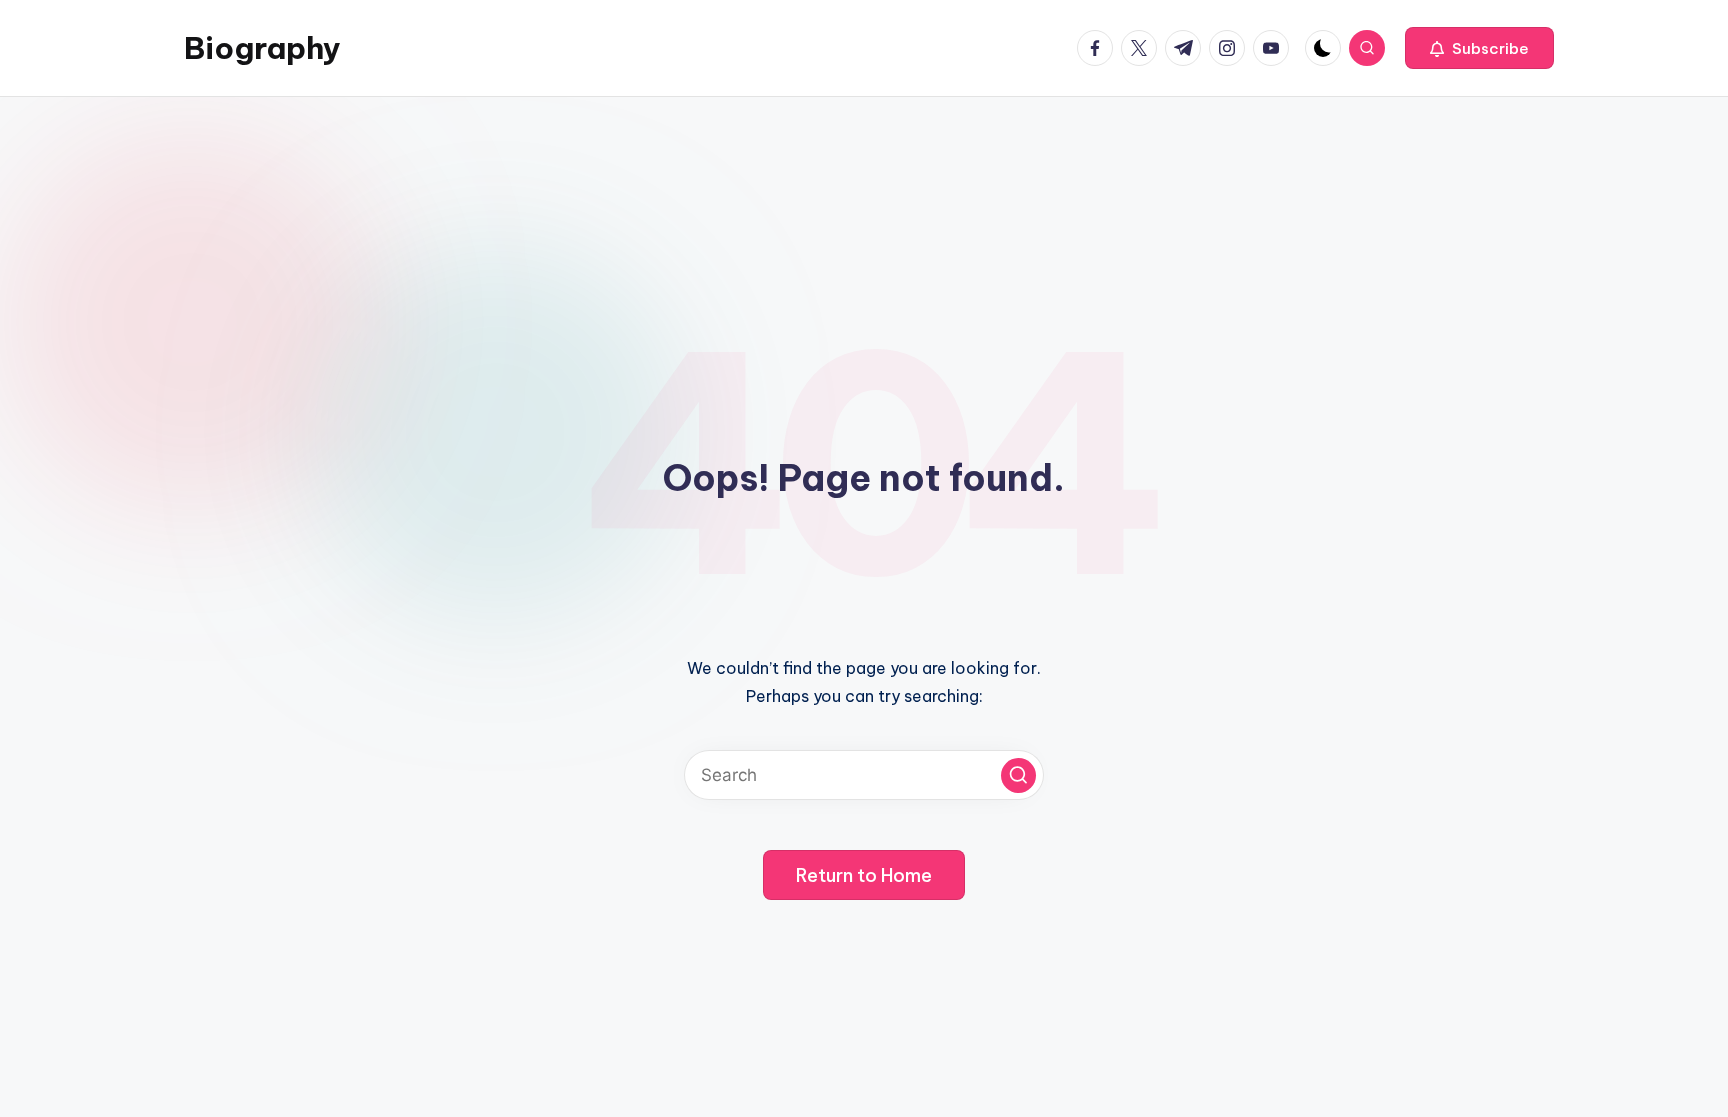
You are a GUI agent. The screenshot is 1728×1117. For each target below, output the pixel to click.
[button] (1479, 48)
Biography (262, 48)
